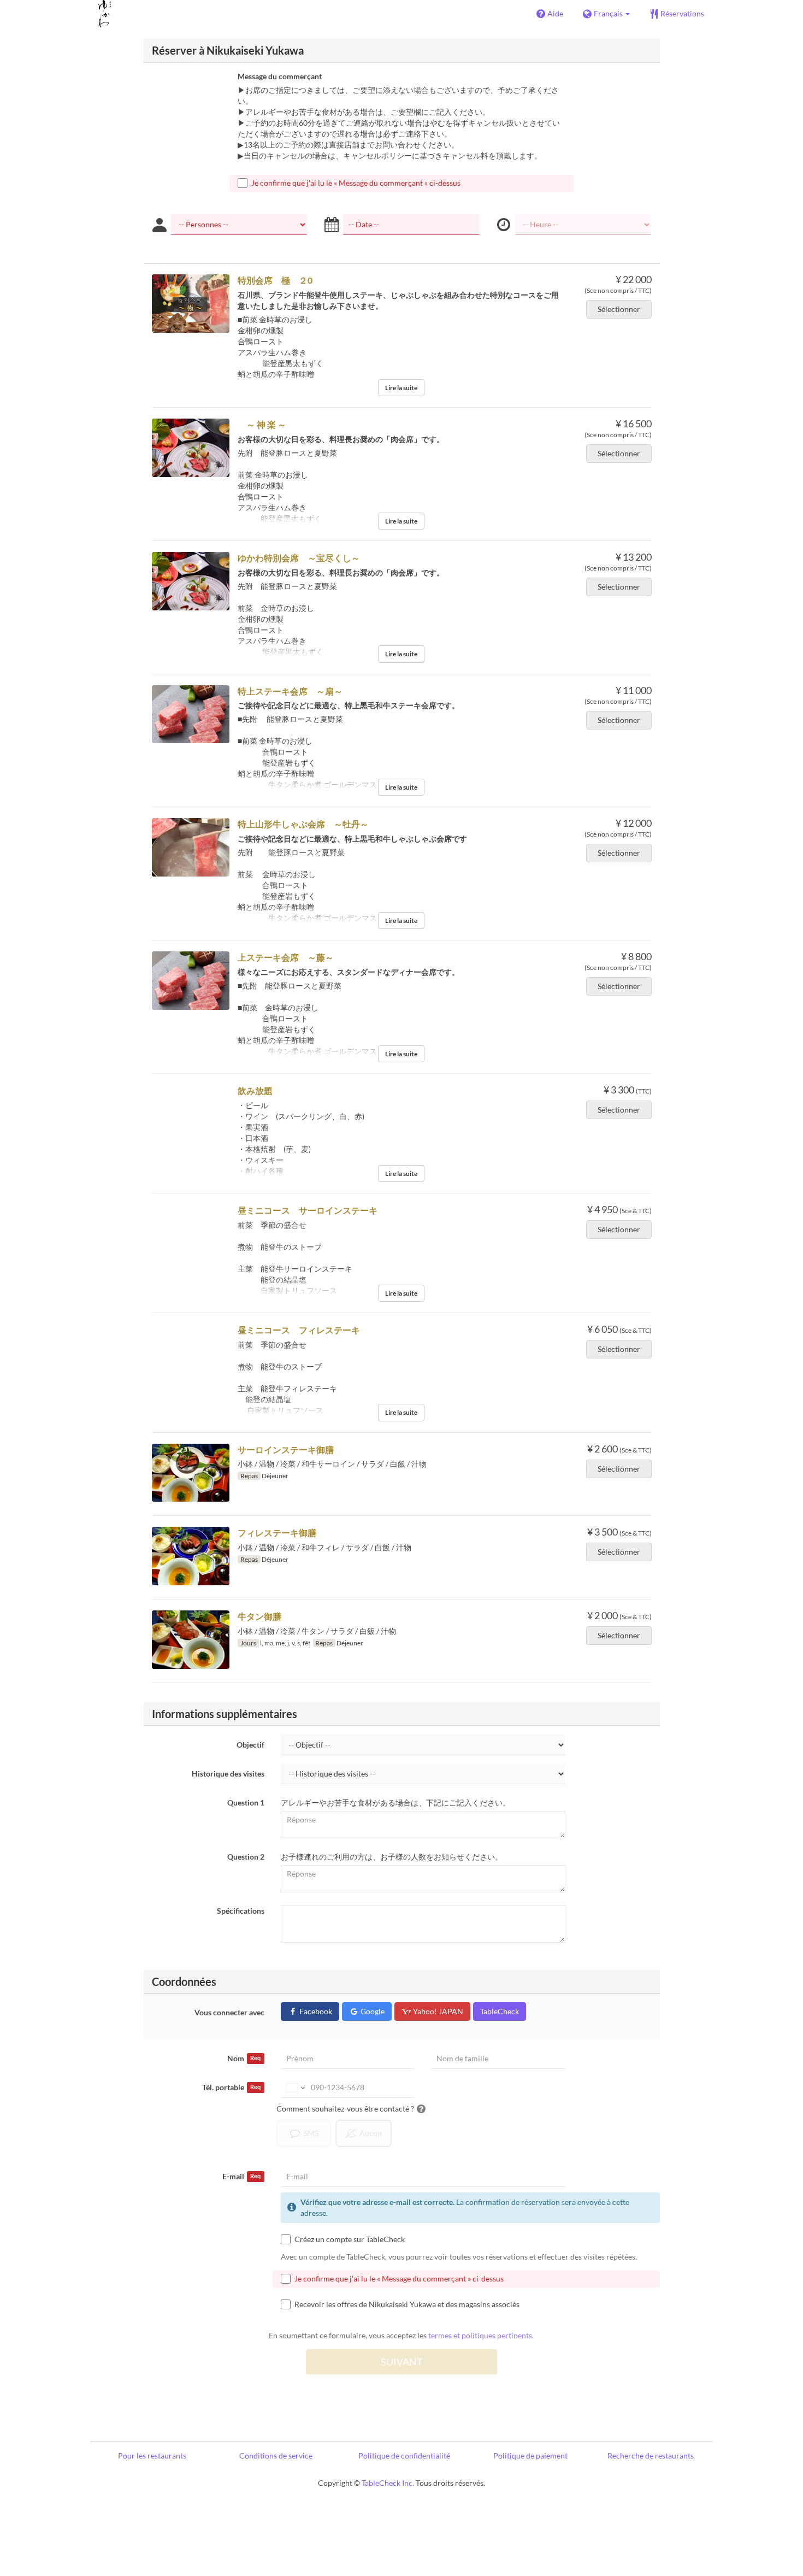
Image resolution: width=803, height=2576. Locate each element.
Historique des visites (228, 1774)
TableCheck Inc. (388, 2483)
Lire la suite (401, 388)
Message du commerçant (280, 76)
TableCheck (500, 2011)
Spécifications (241, 1911)
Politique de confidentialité (404, 2456)
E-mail (241, 2176)
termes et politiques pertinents (480, 2335)
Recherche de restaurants (651, 2456)
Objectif (250, 1745)
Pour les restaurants (152, 2456)
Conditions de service (276, 2456)
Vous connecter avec (229, 2012)
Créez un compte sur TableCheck (350, 2239)
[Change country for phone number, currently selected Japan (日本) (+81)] (295, 2087)
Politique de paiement (530, 2456)
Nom (244, 2058)
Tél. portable (231, 2087)
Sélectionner (619, 309)
